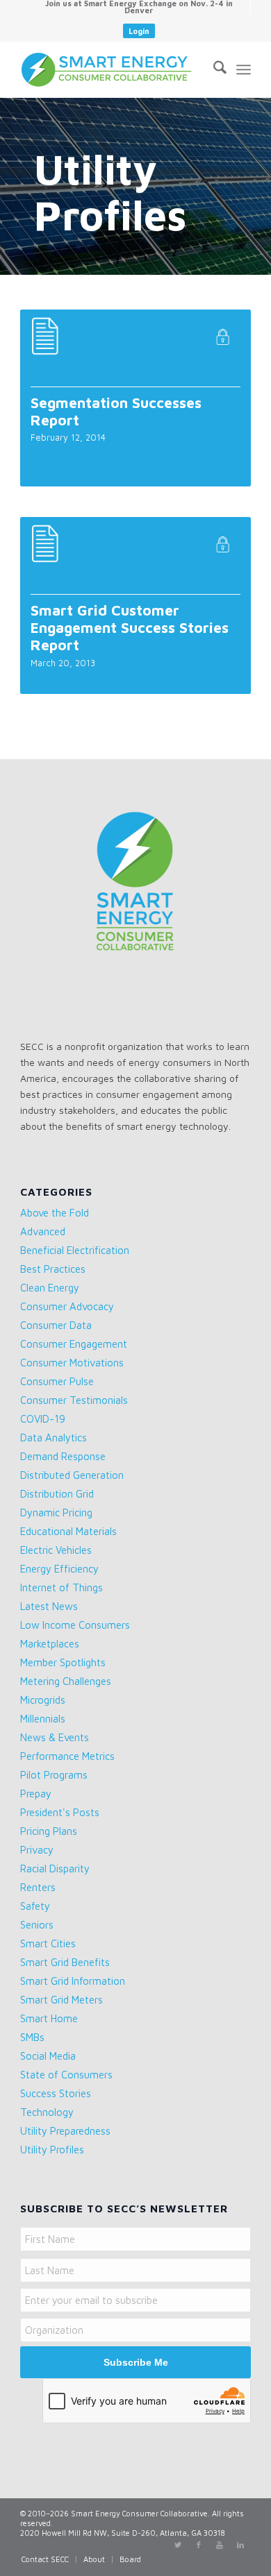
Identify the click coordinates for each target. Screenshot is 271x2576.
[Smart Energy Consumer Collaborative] (112, 69)
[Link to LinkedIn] (240, 2545)
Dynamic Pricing (56, 1512)
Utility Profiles (52, 2150)
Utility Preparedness (65, 2131)
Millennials (43, 1719)
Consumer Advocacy (67, 1306)
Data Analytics (54, 1438)
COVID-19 (43, 1419)
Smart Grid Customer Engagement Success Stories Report (130, 627)
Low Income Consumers (75, 1625)
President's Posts (60, 1812)
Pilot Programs (54, 1775)
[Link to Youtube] (220, 2545)
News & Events (55, 1737)
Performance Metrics (67, 1756)
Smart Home (49, 2018)
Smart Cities (48, 1943)
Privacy (37, 1850)
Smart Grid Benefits (65, 1962)
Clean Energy (50, 1288)
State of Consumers (66, 2075)
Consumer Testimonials (74, 1400)
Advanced (43, 1231)
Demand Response (63, 1456)
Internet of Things (61, 1587)
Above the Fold (55, 1213)
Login (139, 31)
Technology (47, 2112)
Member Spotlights (63, 1662)
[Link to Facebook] (199, 2545)
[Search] (213, 69)
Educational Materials (68, 1531)
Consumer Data (56, 1325)
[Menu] (244, 69)
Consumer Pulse (57, 1381)
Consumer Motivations (72, 1363)
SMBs (32, 2037)
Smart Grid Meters (61, 2000)
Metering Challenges (66, 1681)
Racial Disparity (55, 1869)
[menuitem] (139, 7)
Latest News (49, 1606)
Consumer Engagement (74, 1344)
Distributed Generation (72, 1475)
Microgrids (43, 1700)
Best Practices (53, 1269)
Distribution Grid (57, 1494)
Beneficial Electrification (75, 1250)
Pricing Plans (49, 1831)
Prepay (36, 1794)
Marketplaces (50, 1644)
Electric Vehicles (56, 1550)
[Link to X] (178, 2545)
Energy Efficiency (59, 1569)
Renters (38, 1887)
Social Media (48, 2056)
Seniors (37, 1925)
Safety (35, 1906)
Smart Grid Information (73, 1981)
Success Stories (56, 2093)
